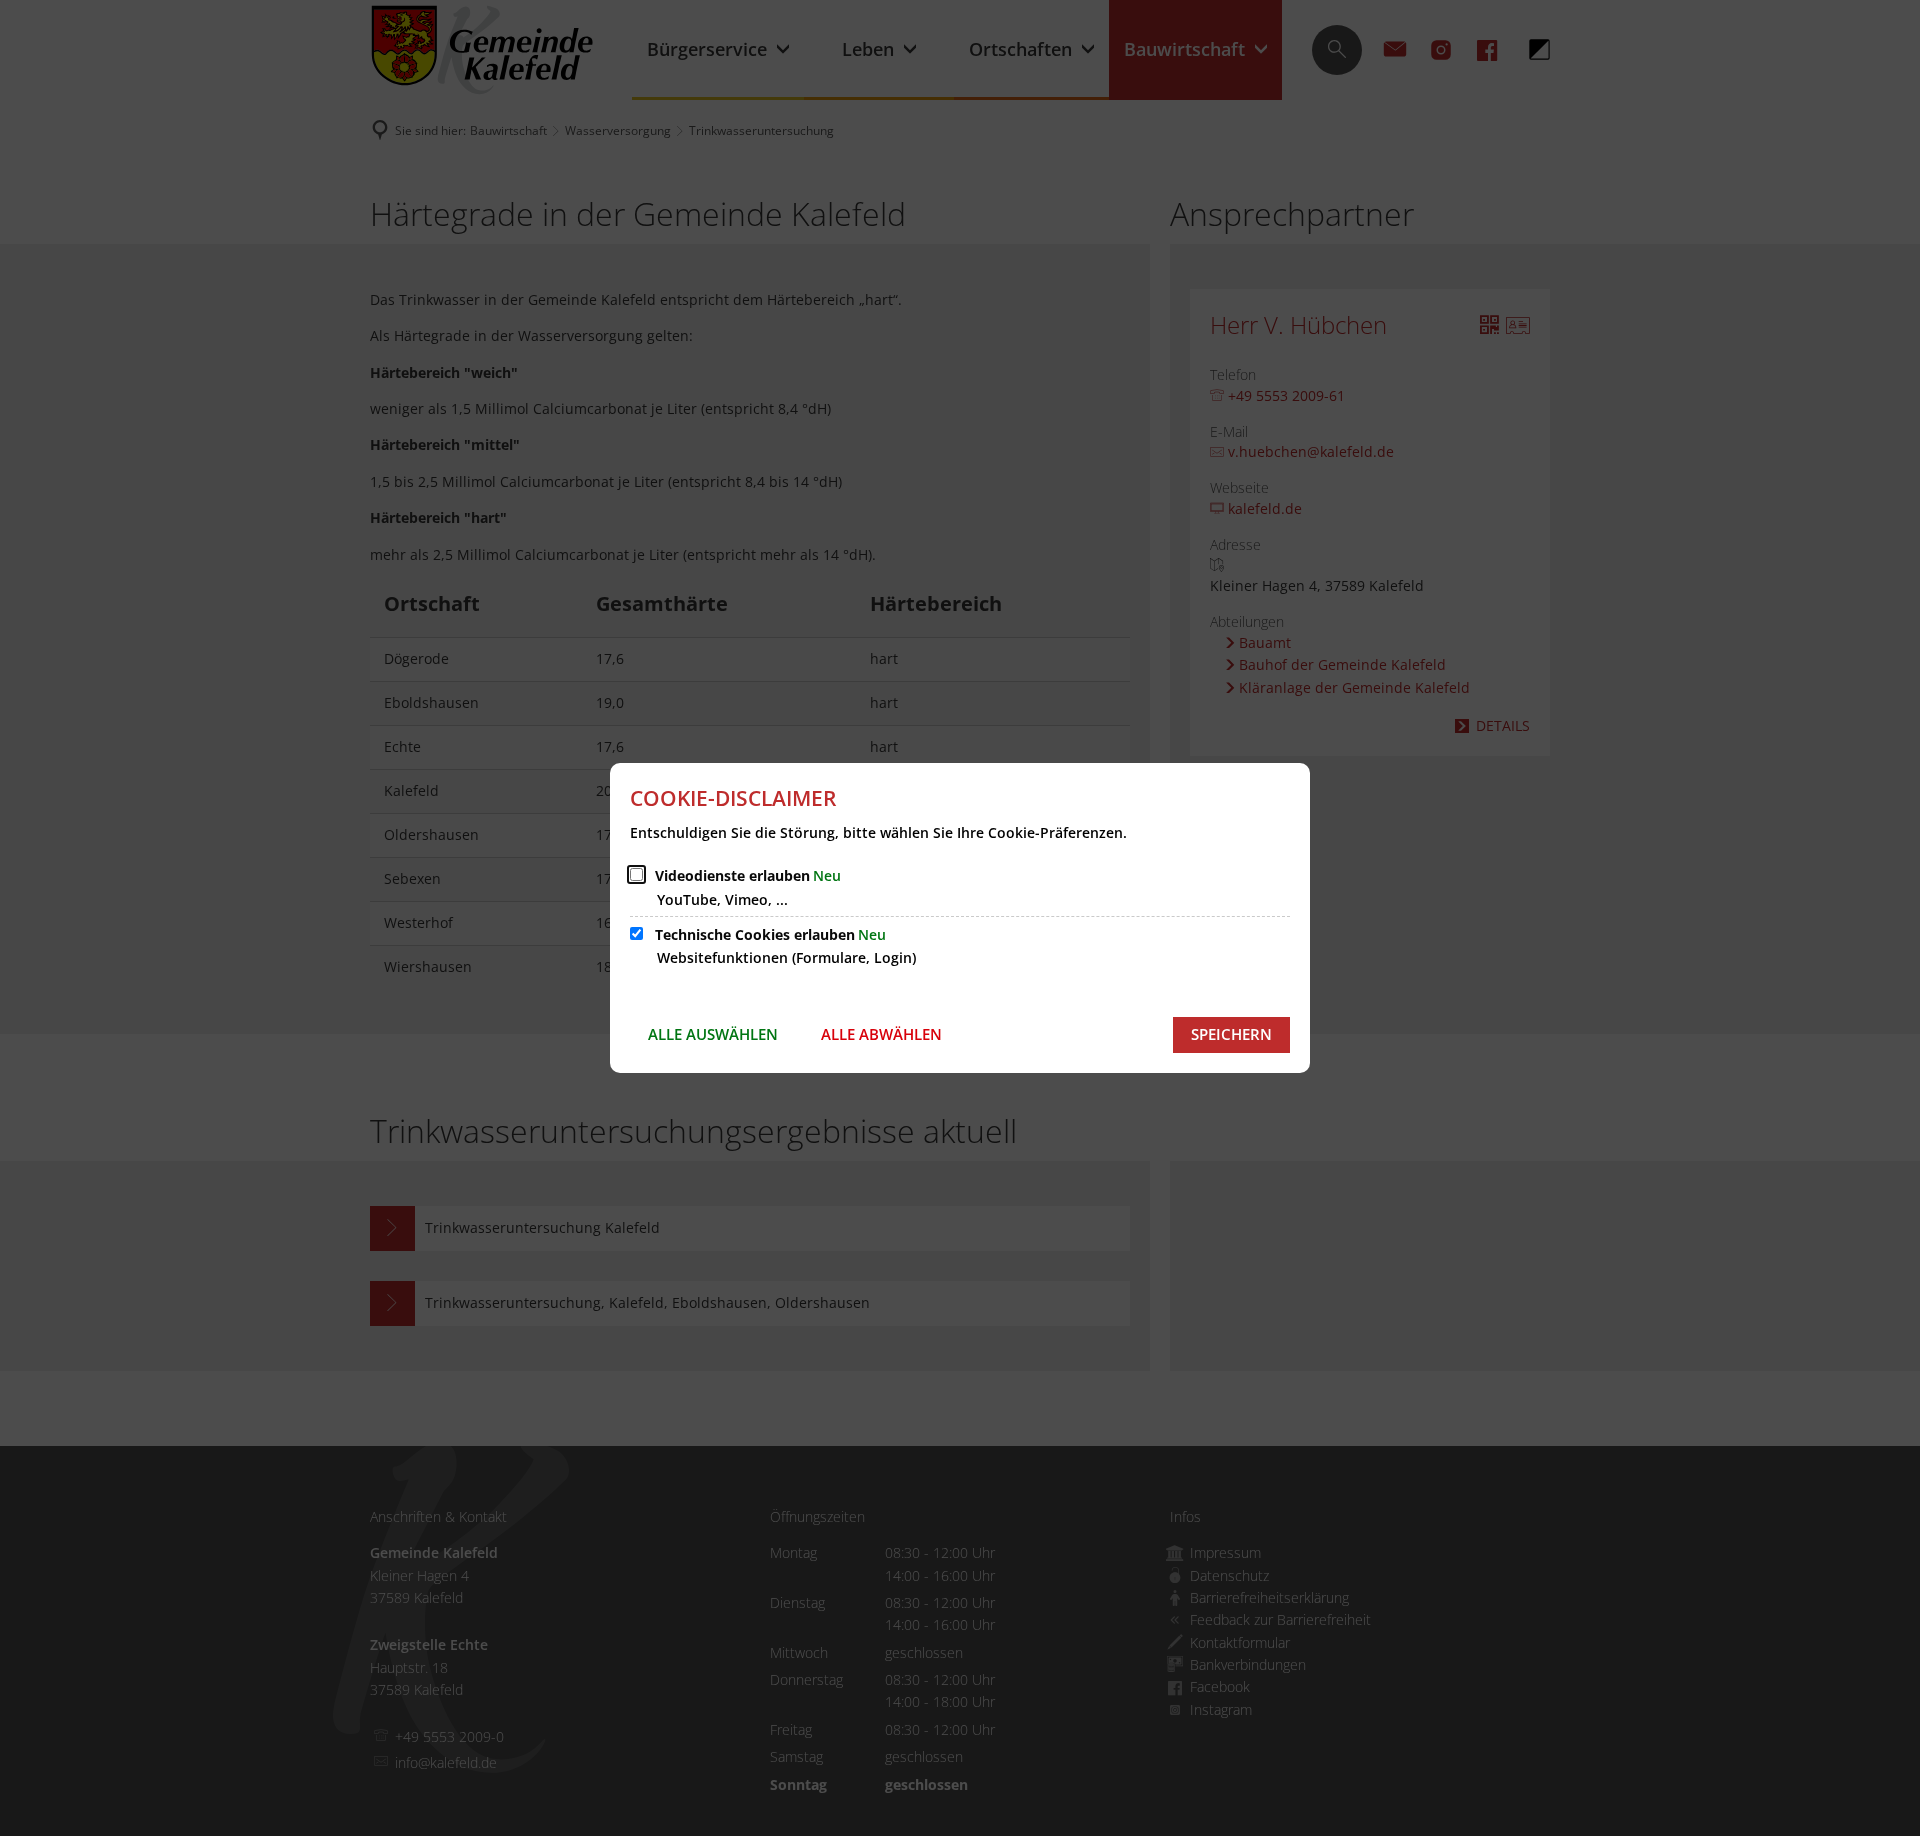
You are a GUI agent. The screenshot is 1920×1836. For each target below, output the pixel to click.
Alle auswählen (713, 1034)
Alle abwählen (881, 1034)
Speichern (1231, 1034)
